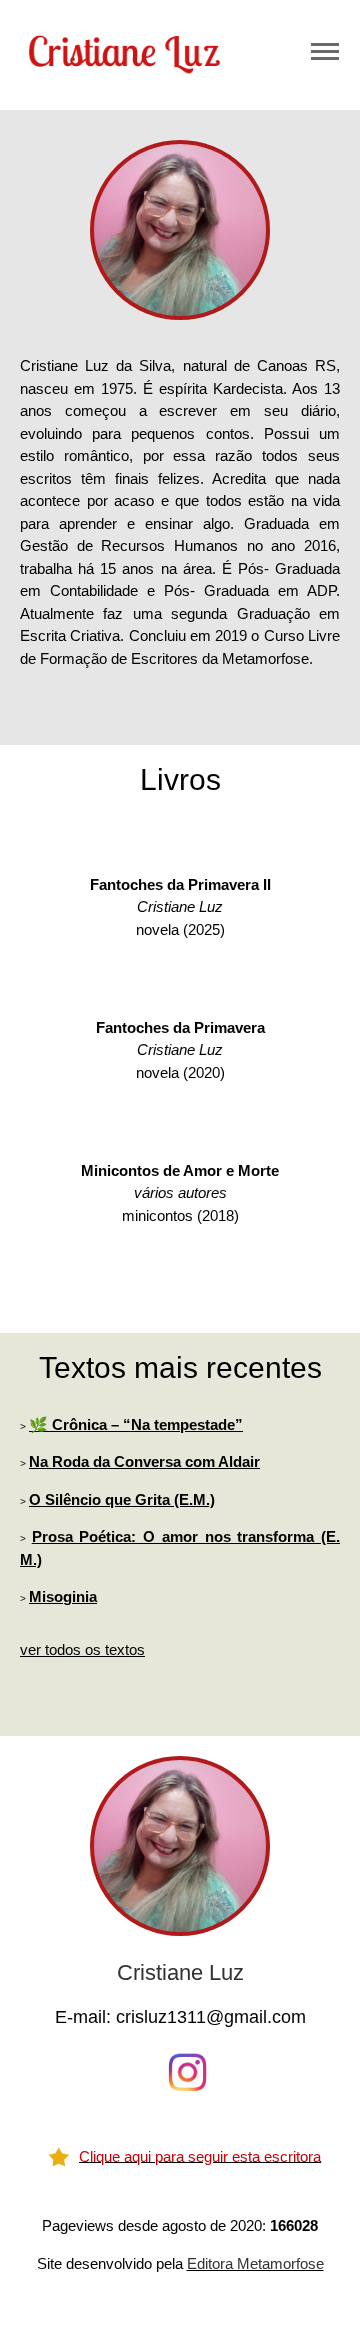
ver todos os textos (82, 1649)
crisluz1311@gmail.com (211, 2017)
